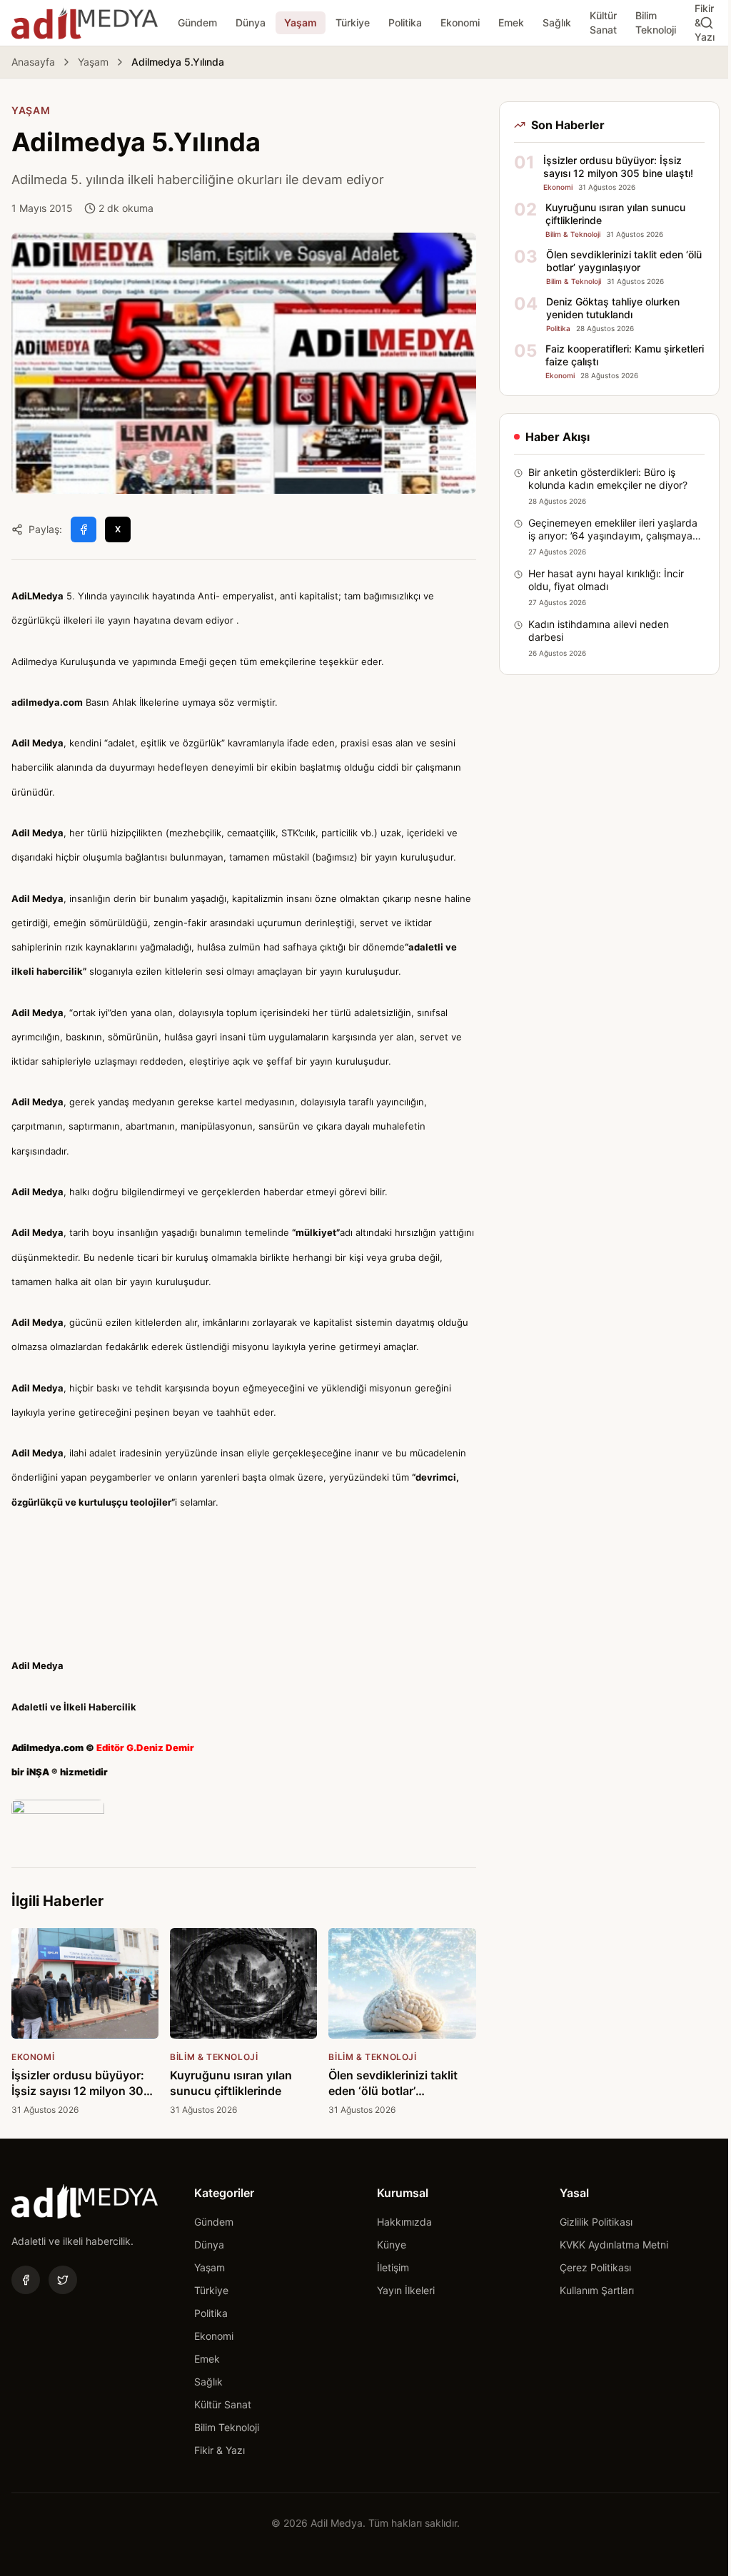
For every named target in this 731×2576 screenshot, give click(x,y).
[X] (63, 2280)
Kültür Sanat (603, 22)
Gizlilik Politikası (596, 2222)
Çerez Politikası (595, 2267)
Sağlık (557, 22)
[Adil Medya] (85, 23)
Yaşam (301, 22)
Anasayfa (33, 62)
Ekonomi (460, 22)
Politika (405, 22)
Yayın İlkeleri (406, 2290)
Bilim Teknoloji (656, 22)
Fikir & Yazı (220, 2450)
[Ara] (707, 23)
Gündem (197, 22)
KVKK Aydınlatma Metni (614, 2245)
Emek (511, 22)
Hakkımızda (404, 2222)
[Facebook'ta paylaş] (84, 529)
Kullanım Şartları (597, 2290)
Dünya (251, 22)
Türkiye (353, 22)
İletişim (393, 2267)
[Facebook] (26, 2280)
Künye (392, 2245)
